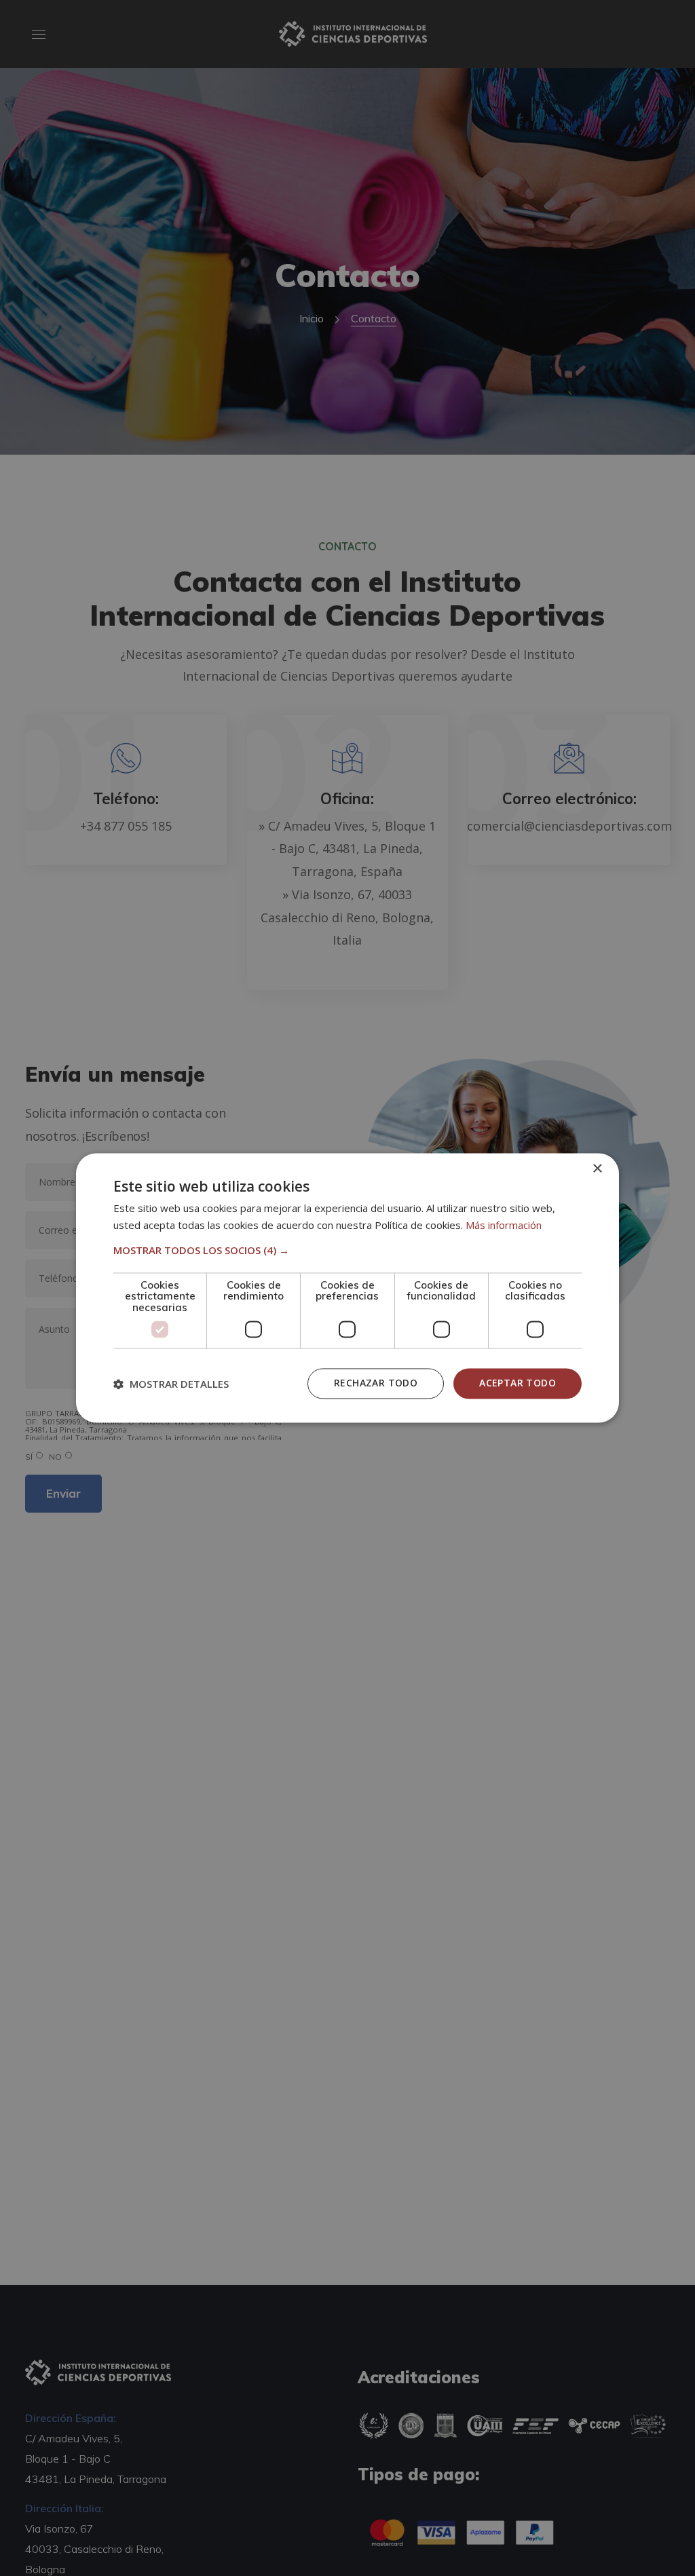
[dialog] (347, 1288)
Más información (504, 1226)
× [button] (597, 1169)
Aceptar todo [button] (518, 1383)
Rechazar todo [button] (376, 1383)
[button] (347, 1250)
